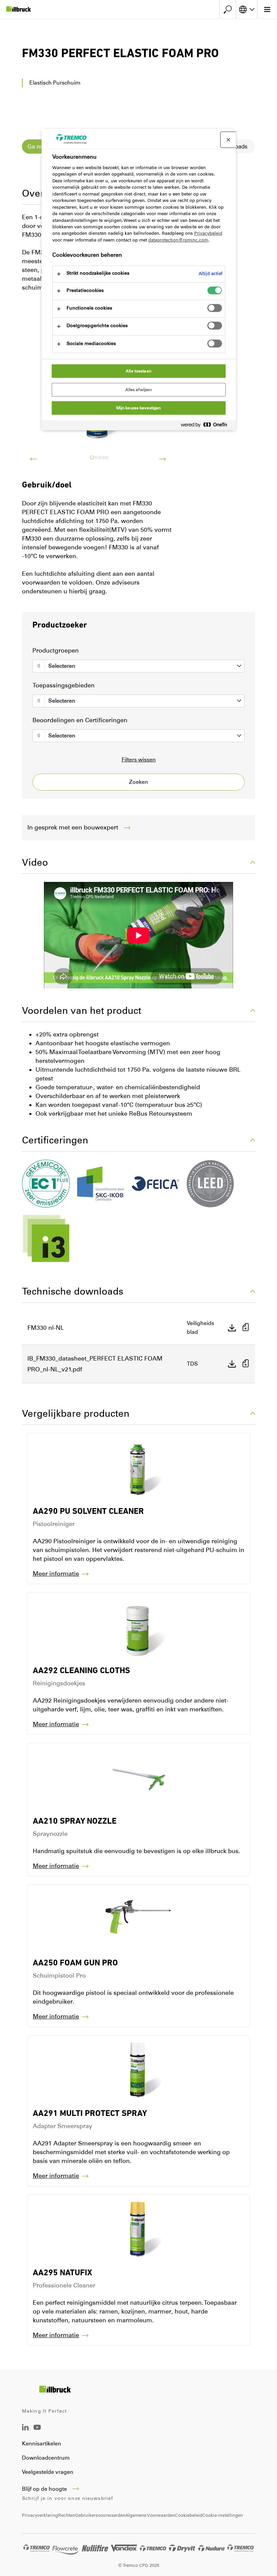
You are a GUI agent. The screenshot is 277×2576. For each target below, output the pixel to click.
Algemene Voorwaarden (150, 2515)
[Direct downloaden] (232, 1328)
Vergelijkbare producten (76, 1413)
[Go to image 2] (99, 458)
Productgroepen (56, 651)
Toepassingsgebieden (64, 685)
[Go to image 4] (107, 458)
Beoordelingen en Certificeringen (80, 720)
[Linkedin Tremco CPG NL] (25, 2429)
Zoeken (138, 782)
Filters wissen (139, 760)
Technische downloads (73, 1291)
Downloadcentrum (46, 2458)
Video (35, 862)
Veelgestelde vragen (48, 2472)
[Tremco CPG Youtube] (37, 2432)
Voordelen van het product (82, 1010)
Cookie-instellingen (223, 2515)
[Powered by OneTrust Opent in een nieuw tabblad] (207, 426)
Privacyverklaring (40, 2515)
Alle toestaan (138, 371)
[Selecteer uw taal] (247, 9)
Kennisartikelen (42, 2444)
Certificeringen (55, 1140)
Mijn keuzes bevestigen (139, 408)
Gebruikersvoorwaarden (100, 2515)
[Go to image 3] (103, 458)
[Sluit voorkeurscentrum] (228, 140)
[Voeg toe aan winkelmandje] (246, 1328)
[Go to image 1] (96, 458)
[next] (162, 459)
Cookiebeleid (189, 2515)
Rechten (67, 2515)
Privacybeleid (208, 233)
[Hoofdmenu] (267, 9)
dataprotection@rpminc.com (178, 240)
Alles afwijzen (139, 390)
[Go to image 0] (92, 458)
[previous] (33, 459)
